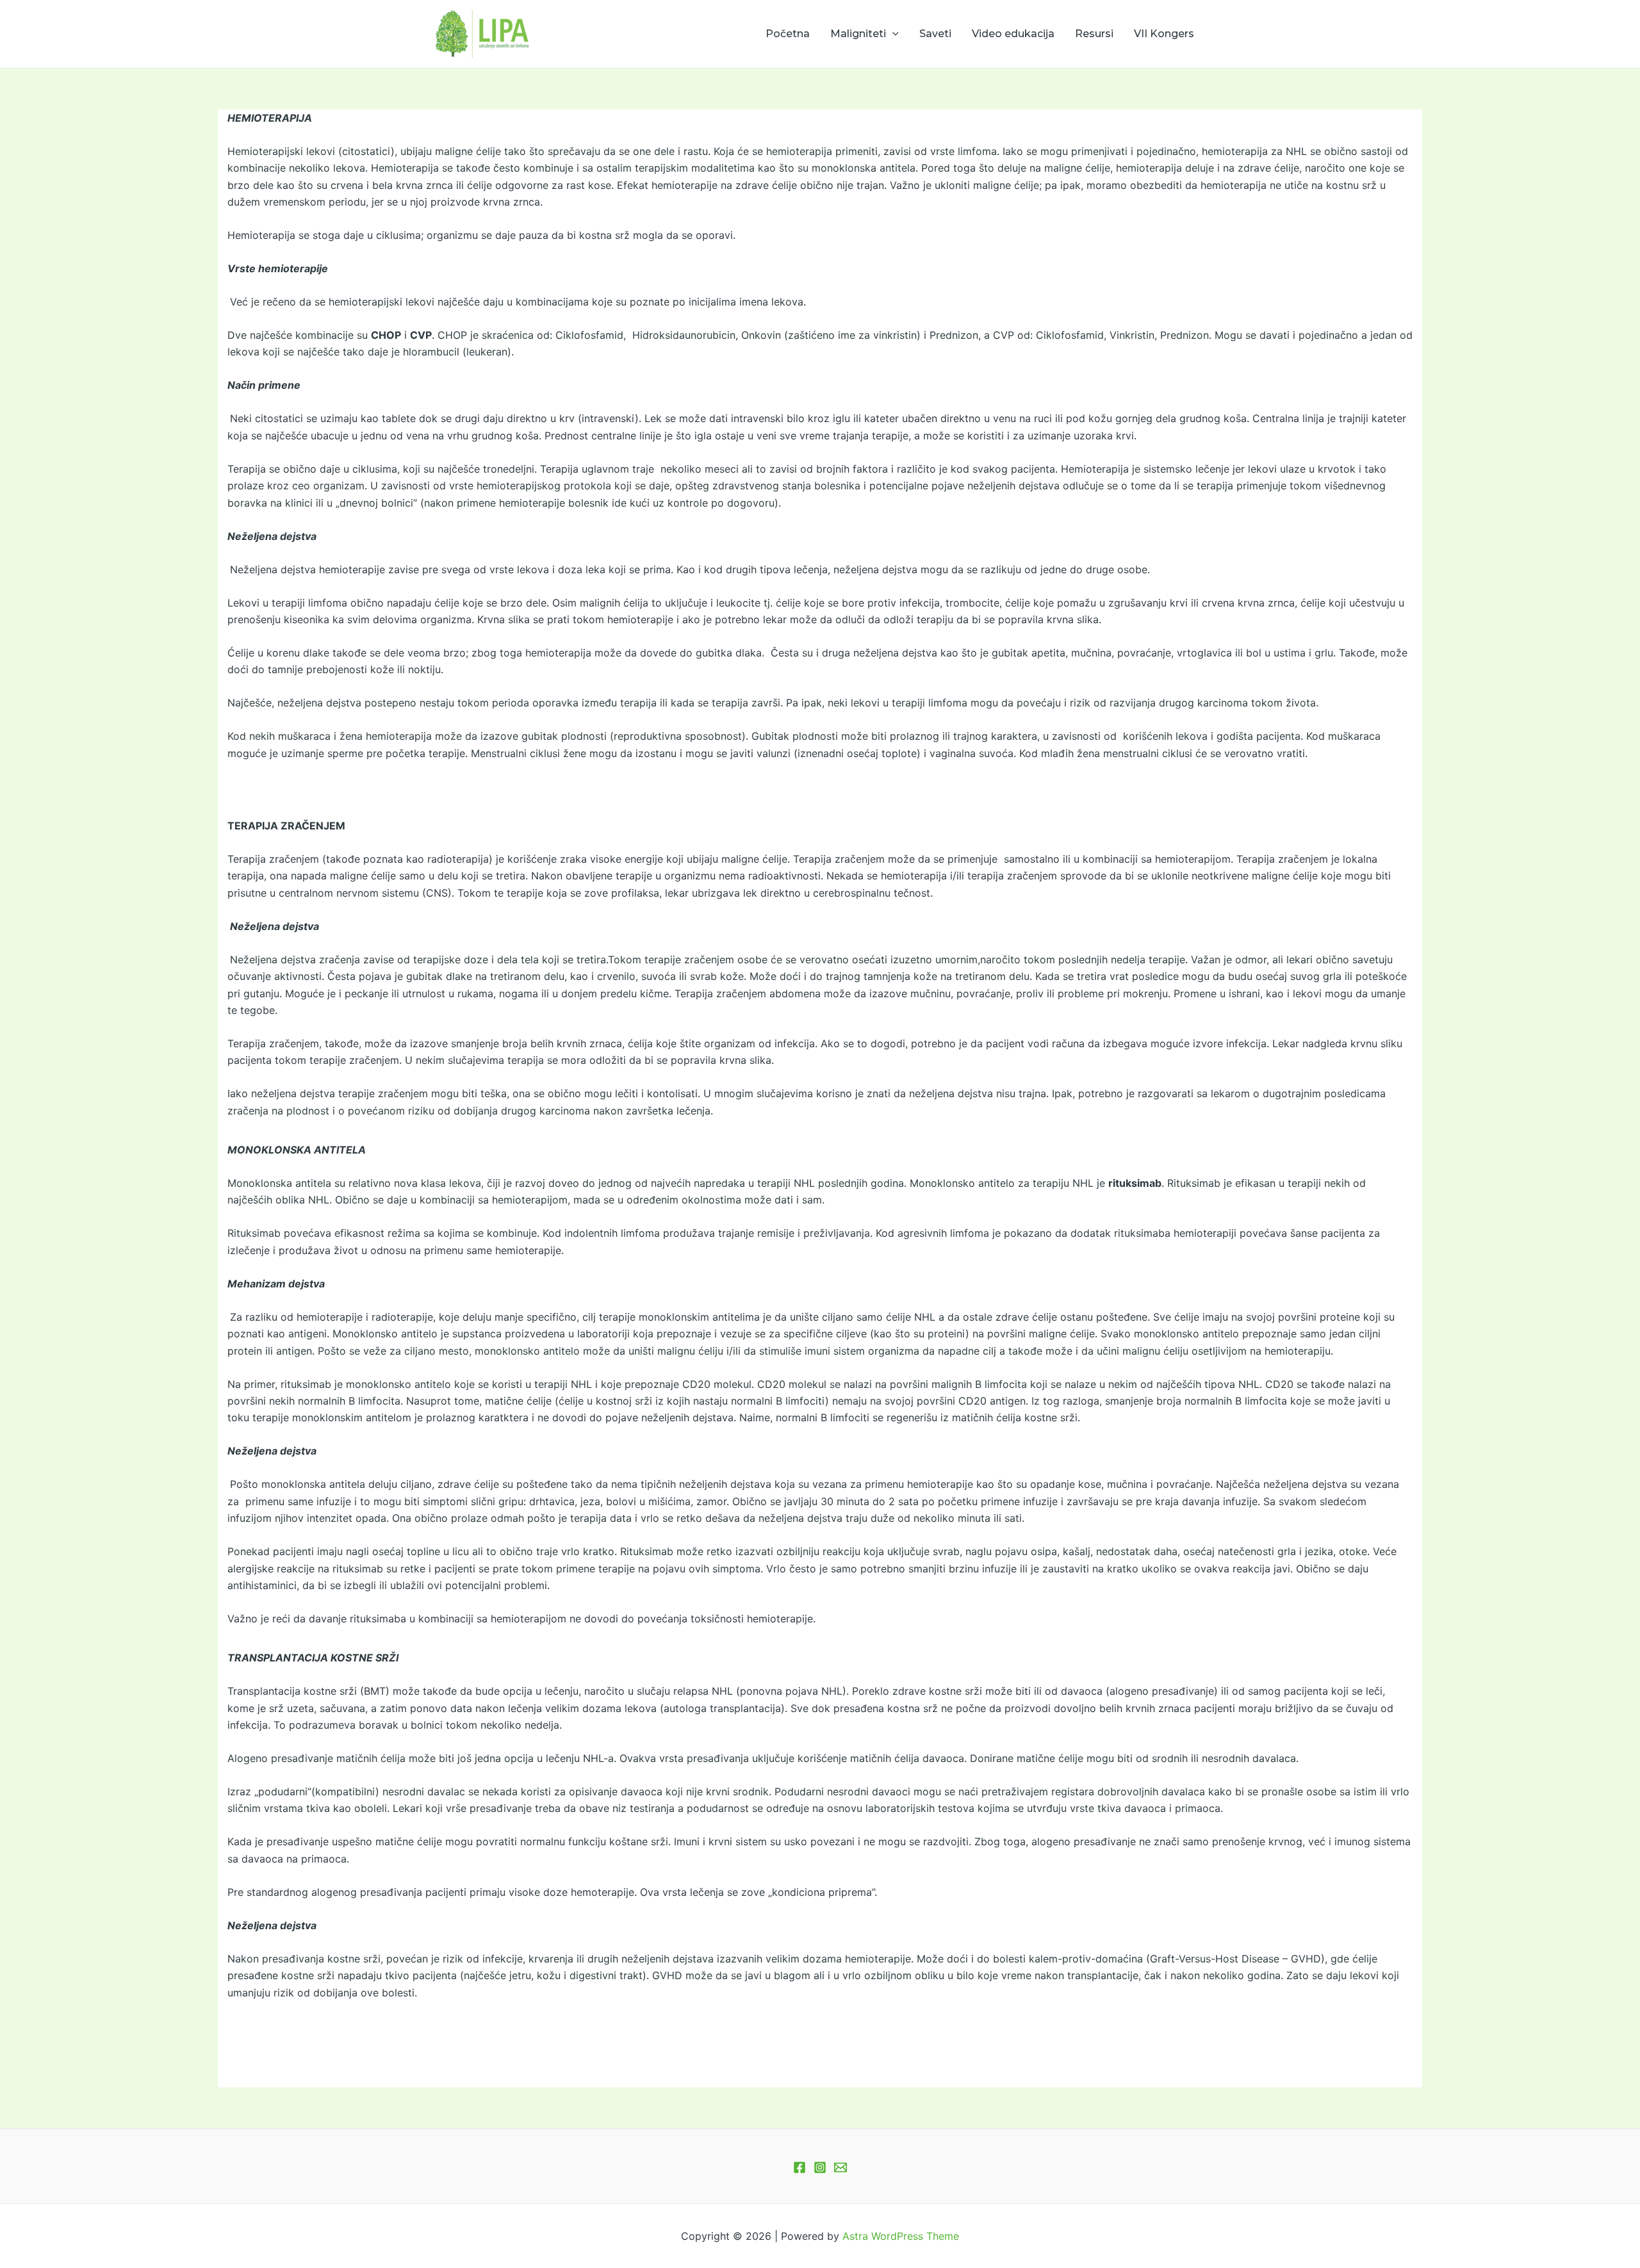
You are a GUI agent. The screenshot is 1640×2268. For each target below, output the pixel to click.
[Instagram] (820, 2167)
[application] (892, 34)
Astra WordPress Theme (901, 2236)
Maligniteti (858, 34)
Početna (788, 34)
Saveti (935, 34)
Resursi (1094, 34)
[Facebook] (799, 2167)
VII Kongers (1164, 34)
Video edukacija (1013, 34)
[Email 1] (840, 2167)
